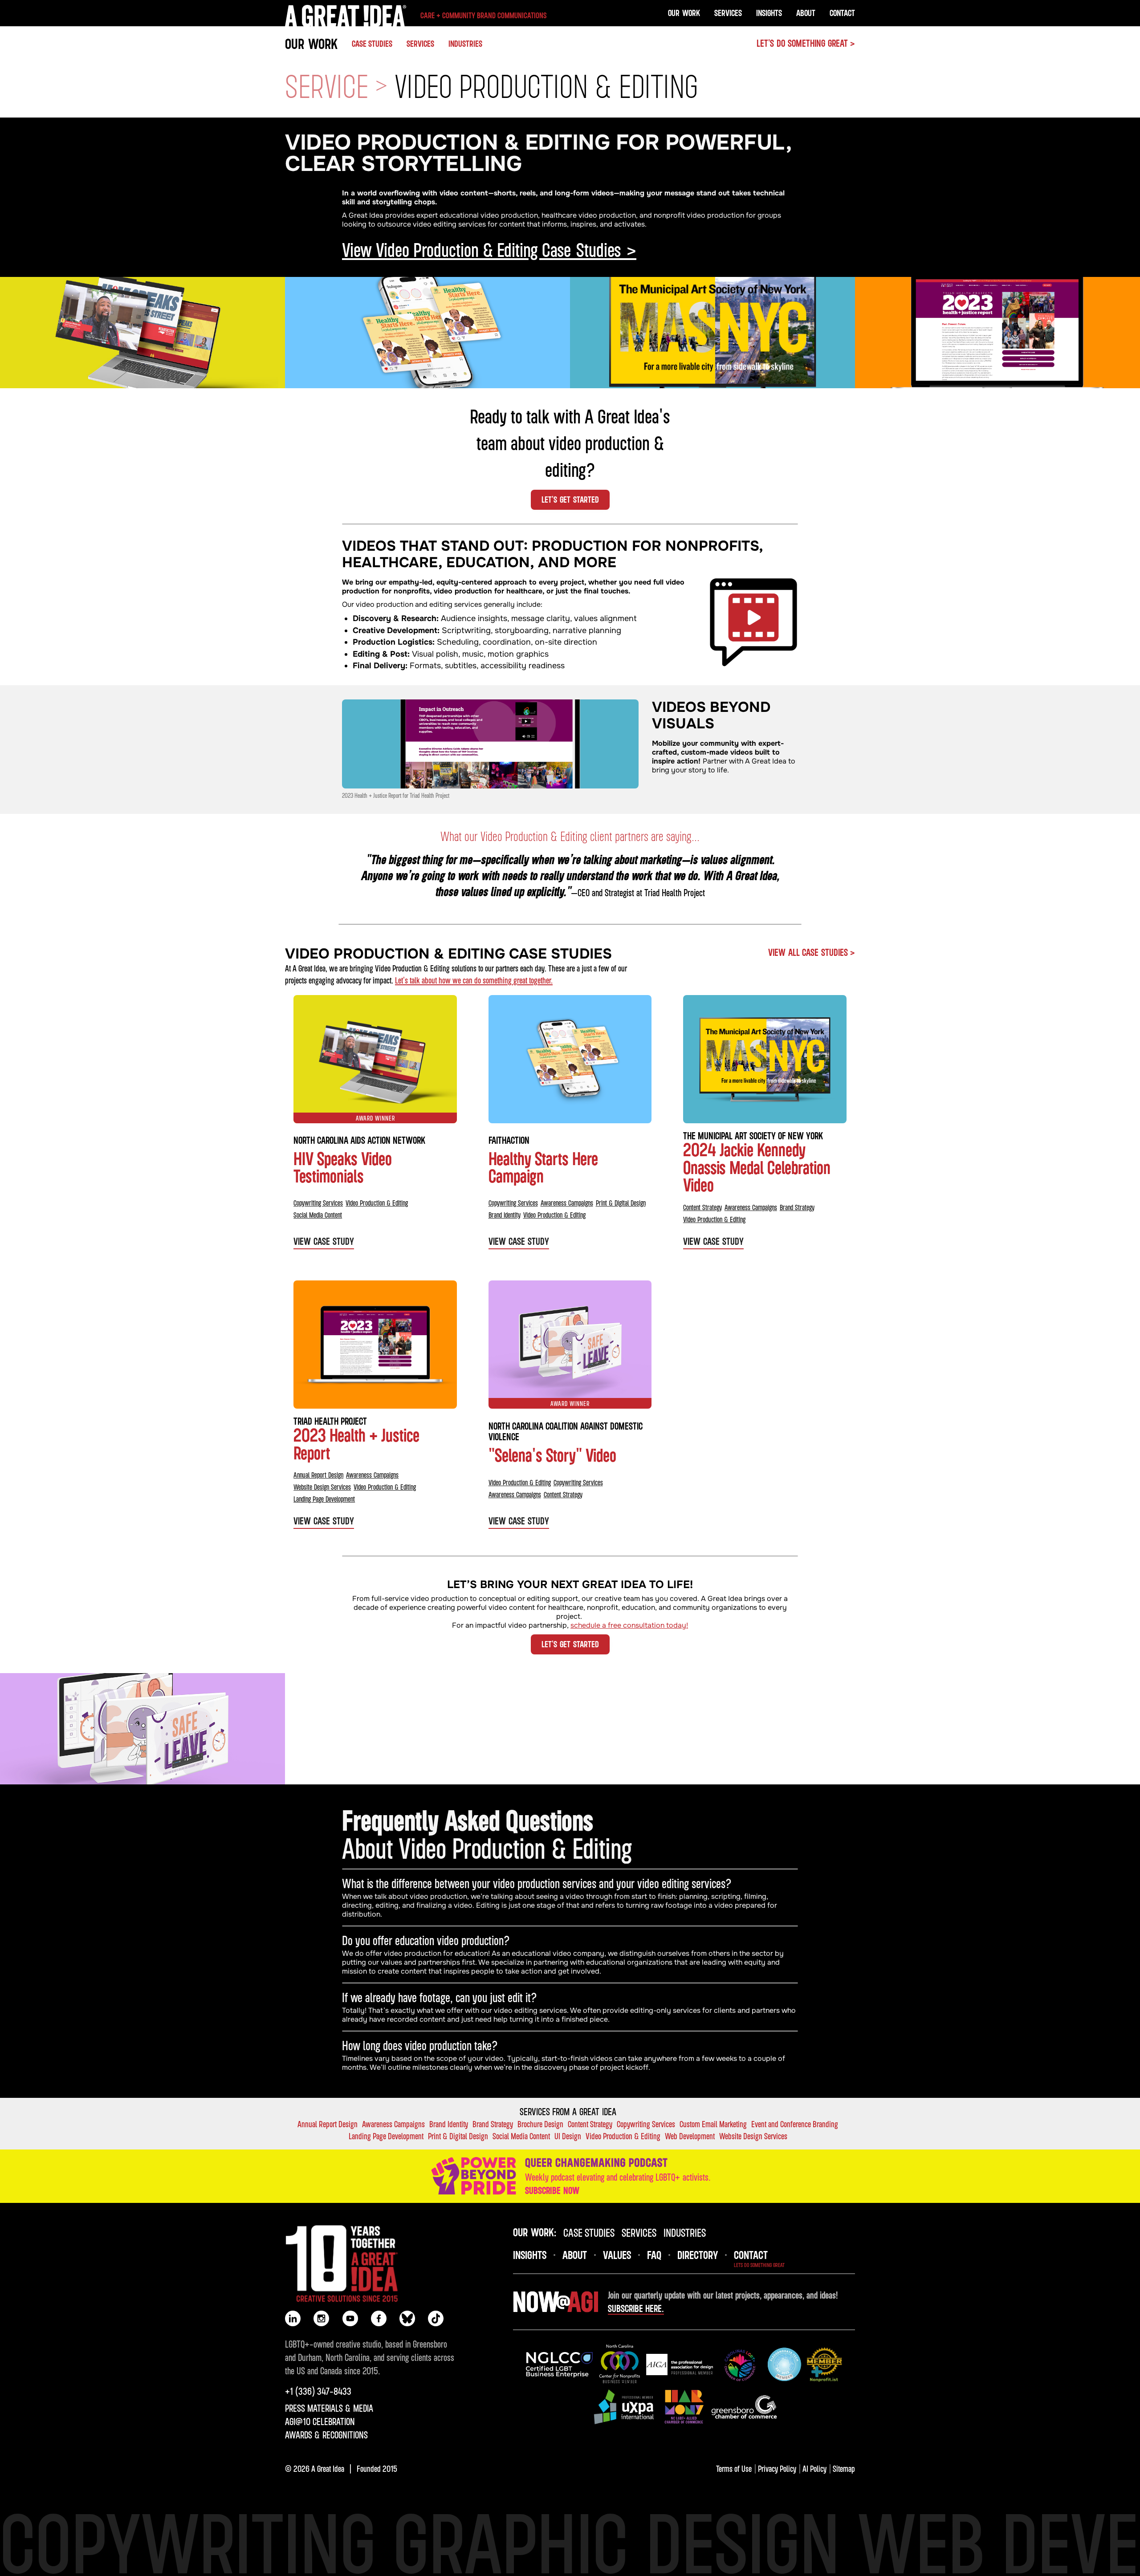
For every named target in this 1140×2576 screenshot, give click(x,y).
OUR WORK (311, 43)
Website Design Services (322, 1487)
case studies (589, 2232)
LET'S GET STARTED (570, 499)
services (639, 2232)
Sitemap (844, 2468)
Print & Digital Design (621, 1203)
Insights (769, 13)
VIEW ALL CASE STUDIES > (812, 952)
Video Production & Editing (377, 1203)
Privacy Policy (777, 2468)
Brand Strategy (797, 1207)
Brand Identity (505, 1215)
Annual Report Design (318, 1475)
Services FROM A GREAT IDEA (568, 2112)
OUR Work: (535, 2232)
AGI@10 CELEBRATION (320, 2422)
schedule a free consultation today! (629, 1625)
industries (685, 2232)
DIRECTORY (698, 2255)
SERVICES (420, 43)
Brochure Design (540, 2124)
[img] (490, 744)
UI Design (568, 2136)
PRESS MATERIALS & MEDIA (329, 2408)
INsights (530, 2255)
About (806, 13)
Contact (842, 13)
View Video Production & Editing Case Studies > (489, 249)
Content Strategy (702, 1207)
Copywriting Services (318, 1203)
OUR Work (684, 13)
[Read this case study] (142, 333)
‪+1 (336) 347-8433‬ (318, 2391)
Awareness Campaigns (567, 1203)
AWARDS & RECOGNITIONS (326, 2435)
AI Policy (814, 2468)
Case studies (372, 43)
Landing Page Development (324, 1499)
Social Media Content (318, 1215)
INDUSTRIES (465, 43)
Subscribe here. (636, 2308)
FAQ (654, 2255)
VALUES (617, 2255)
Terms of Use (734, 2468)
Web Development (690, 2136)
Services (728, 13)
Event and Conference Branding (795, 2124)
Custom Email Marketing (713, 2124)
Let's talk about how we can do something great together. (474, 980)
